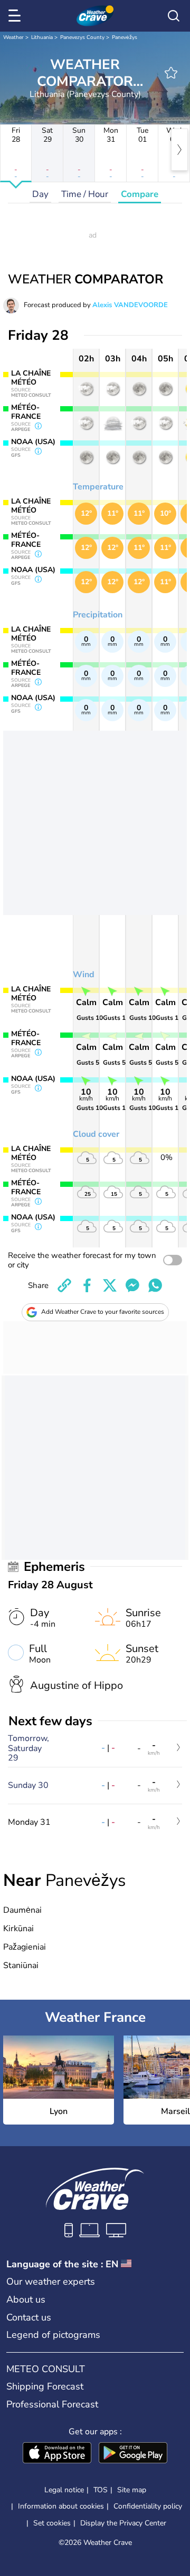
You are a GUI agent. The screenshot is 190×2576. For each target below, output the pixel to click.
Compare (140, 194)
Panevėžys (125, 37)
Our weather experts (51, 2282)
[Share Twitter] (110, 1285)
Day (40, 194)
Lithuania (42, 37)
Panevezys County (82, 37)
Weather (13, 37)
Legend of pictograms (53, 2335)
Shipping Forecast (45, 2386)
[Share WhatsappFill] (155, 1285)
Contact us (29, 2317)
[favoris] (171, 73)
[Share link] (64, 1285)
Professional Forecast (52, 2404)
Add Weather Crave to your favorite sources (103, 1312)
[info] (38, 427)
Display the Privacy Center (123, 2523)
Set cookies (52, 2523)
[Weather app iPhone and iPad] (57, 2454)
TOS (101, 2490)
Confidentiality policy (148, 2506)
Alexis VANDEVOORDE (130, 305)
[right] (179, 150)
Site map (132, 2490)
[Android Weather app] (133, 2454)
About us (26, 2299)
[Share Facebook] (87, 1285)
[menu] (16, 16)
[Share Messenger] (132, 1285)
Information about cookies (61, 2506)
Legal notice (64, 2490)
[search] (174, 16)
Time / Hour (85, 194)
